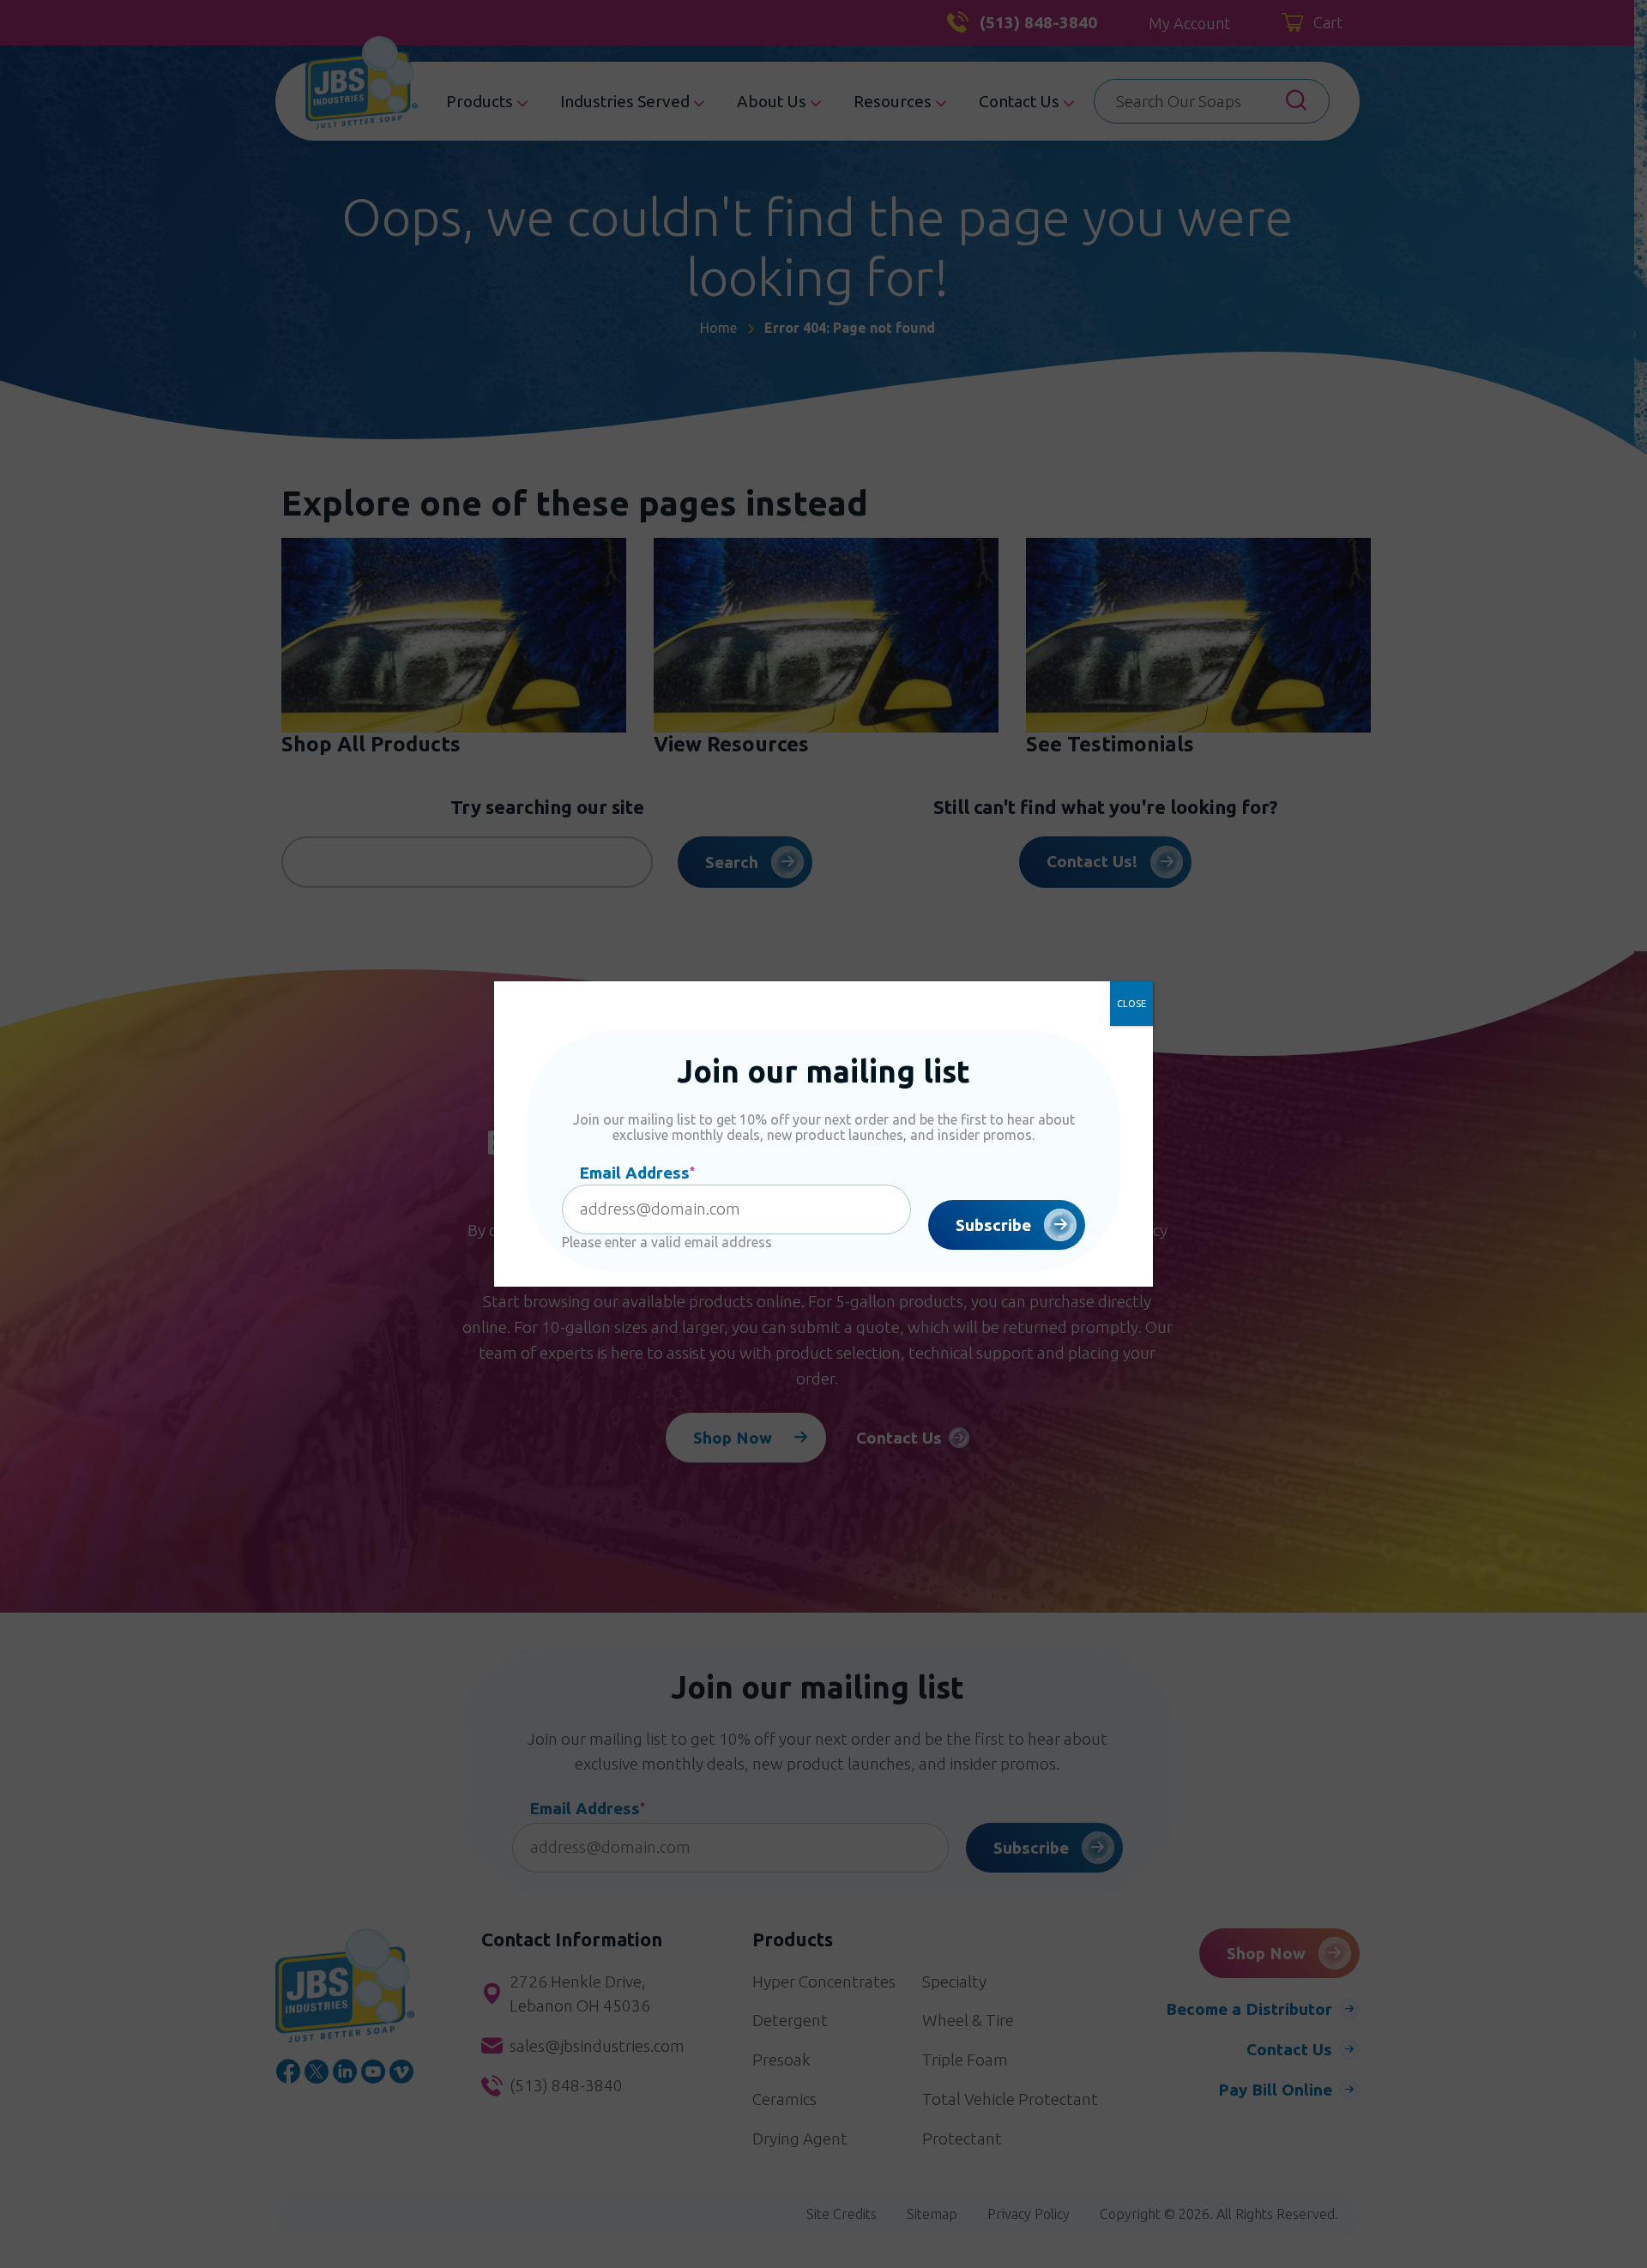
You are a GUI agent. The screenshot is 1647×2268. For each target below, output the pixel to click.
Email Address (637, 1173)
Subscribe (993, 1225)
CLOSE (1131, 1004)
